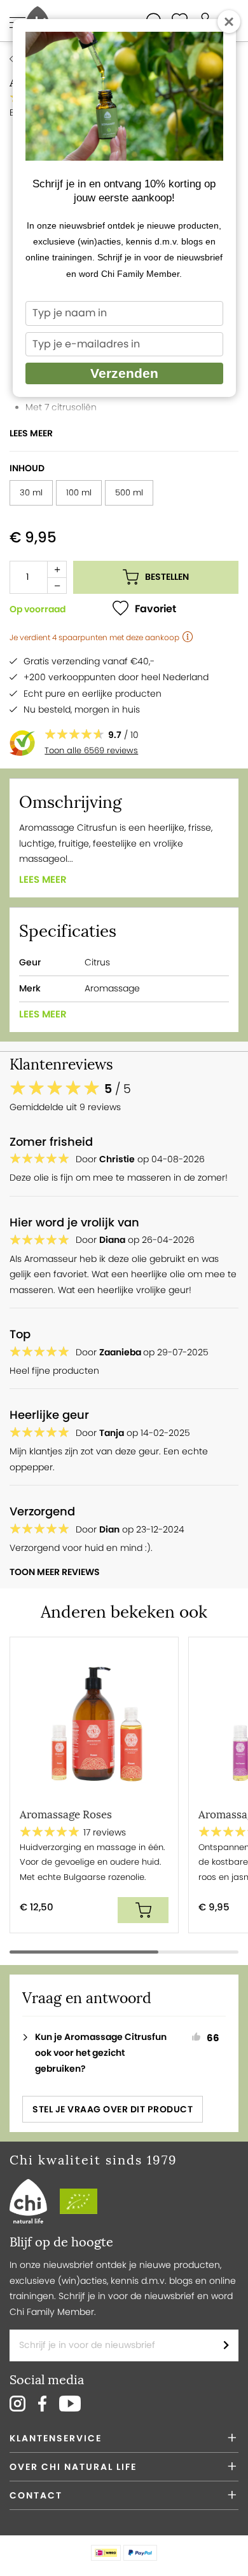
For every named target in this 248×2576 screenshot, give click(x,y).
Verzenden (124, 373)
